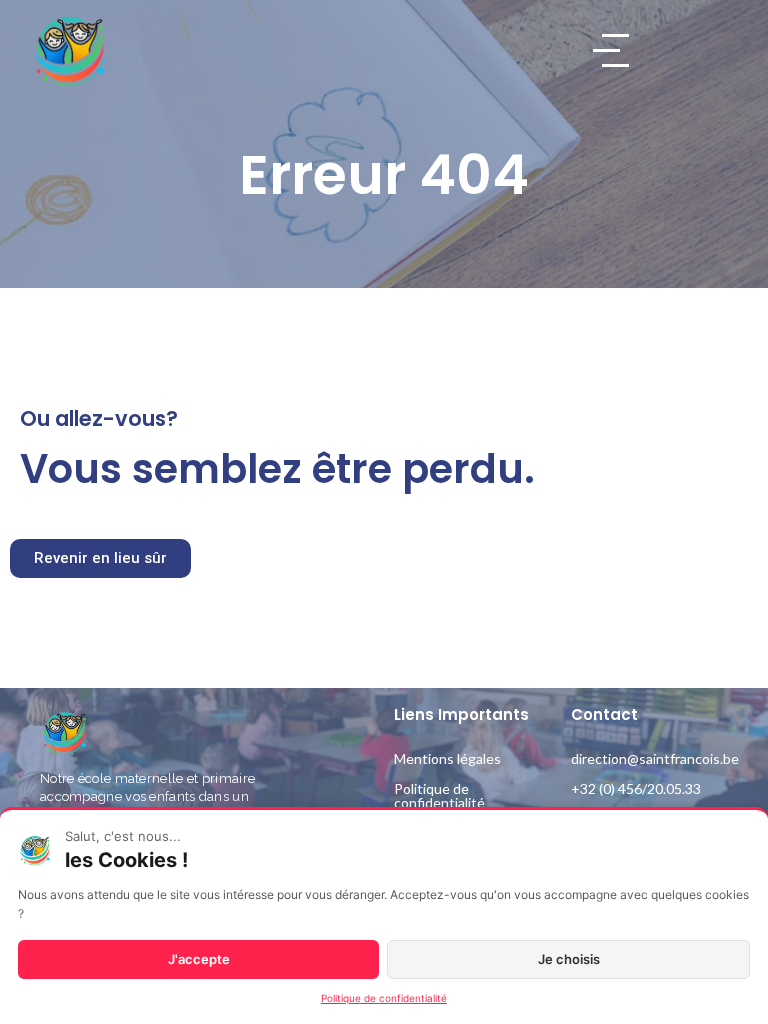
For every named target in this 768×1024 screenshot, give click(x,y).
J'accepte (199, 959)
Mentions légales (447, 758)
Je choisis (569, 959)
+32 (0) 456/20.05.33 (636, 788)
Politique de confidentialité (439, 795)
